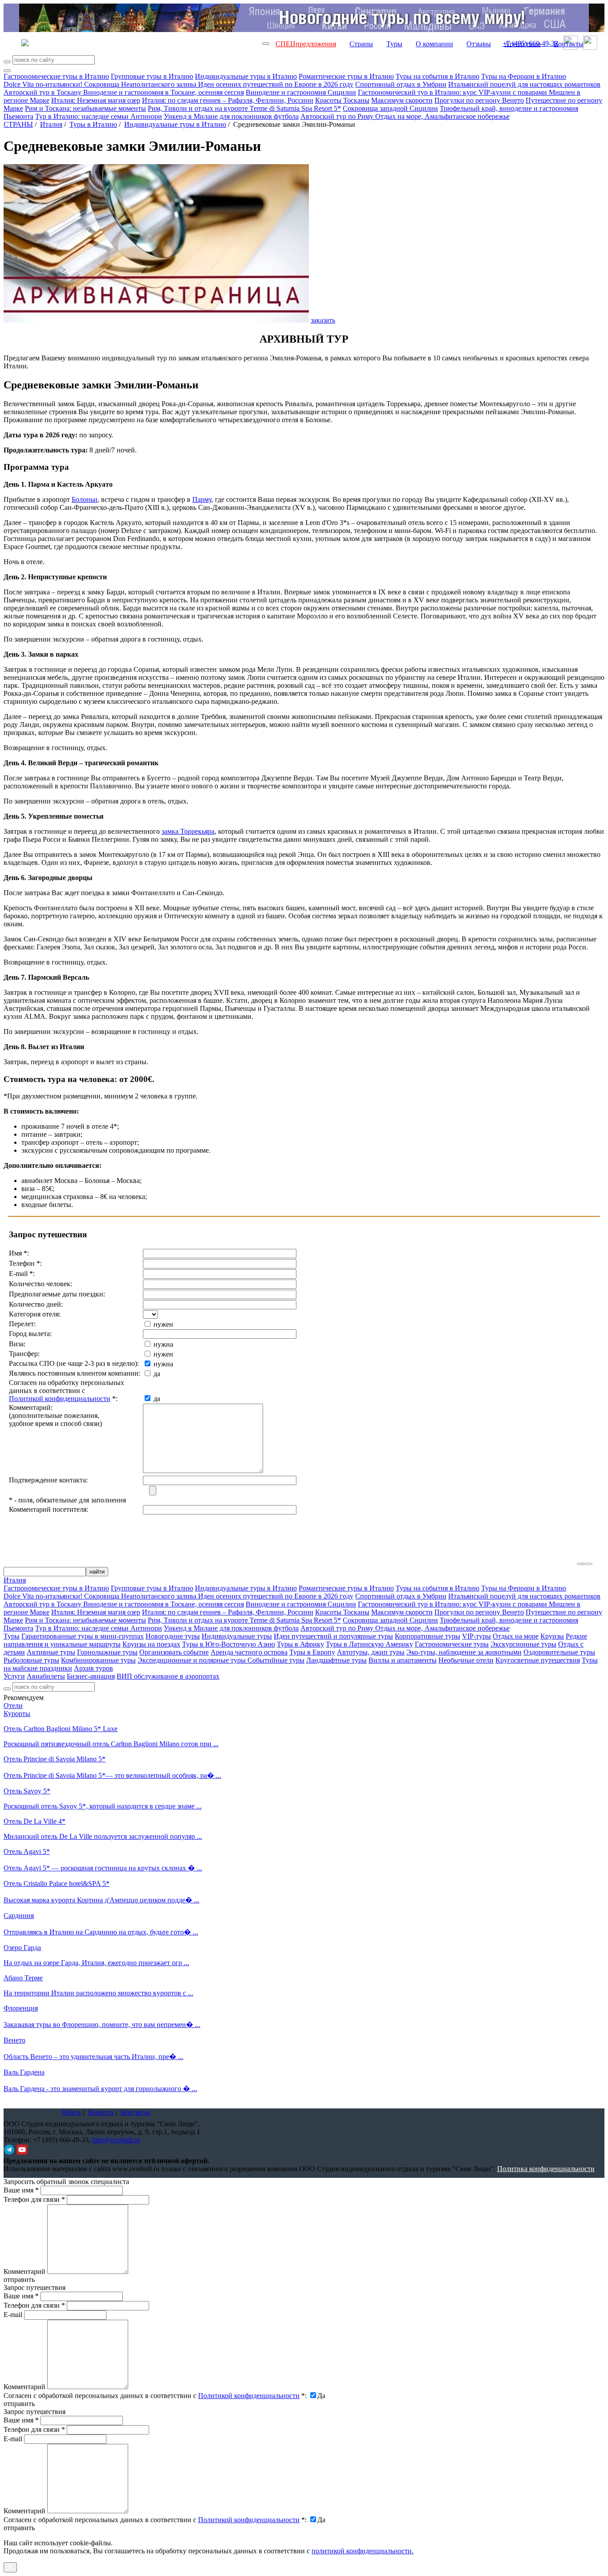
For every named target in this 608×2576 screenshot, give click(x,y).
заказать (323, 320)
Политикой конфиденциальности (60, 1399)
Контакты (569, 44)
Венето (14, 2040)
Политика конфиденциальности (546, 2169)
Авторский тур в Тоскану (43, 92)
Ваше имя (21, 2190)
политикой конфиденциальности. (363, 2551)
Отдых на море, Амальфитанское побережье (442, 116)
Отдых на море (516, 1636)
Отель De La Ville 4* (34, 1821)
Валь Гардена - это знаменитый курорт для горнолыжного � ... (100, 2089)
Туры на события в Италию (438, 76)
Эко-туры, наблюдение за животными (464, 1652)
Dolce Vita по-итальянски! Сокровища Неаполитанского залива (101, 84)
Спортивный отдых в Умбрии (401, 84)
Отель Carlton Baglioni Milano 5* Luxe (61, 1729)
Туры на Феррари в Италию (524, 76)
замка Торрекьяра (188, 831)
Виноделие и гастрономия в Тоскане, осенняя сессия (164, 92)
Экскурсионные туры (523, 1644)
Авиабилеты (46, 1676)
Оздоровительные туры (559, 1652)
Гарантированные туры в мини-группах (83, 1636)
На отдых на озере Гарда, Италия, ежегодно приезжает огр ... (96, 1963)
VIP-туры (476, 1636)
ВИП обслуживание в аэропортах (168, 1676)
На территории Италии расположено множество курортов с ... (98, 1993)
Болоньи (85, 499)
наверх (585, 1563)
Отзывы (479, 44)
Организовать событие (174, 1652)
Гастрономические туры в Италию (56, 76)
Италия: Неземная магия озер (96, 100)
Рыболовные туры (31, 1660)
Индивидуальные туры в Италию (246, 76)
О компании (434, 44)
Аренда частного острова (249, 1652)
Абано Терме (23, 1978)
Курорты (17, 1714)
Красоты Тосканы (342, 100)
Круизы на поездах (151, 1644)
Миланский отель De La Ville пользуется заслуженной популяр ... (103, 1836)
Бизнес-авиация (91, 1676)
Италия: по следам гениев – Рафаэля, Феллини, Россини (228, 100)
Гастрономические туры (452, 1644)
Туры (394, 44)
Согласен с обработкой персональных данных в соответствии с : (155, 2396)
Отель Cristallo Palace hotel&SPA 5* (57, 1884)
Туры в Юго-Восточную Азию (229, 1644)
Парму (202, 499)
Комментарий (24, 2271)
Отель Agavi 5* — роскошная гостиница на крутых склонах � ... (103, 1868)
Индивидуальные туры (237, 1636)
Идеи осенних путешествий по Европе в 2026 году (276, 84)
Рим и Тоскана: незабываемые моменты (85, 108)
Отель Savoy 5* (27, 1791)
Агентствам (522, 44)
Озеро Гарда (22, 1948)
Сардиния (19, 1916)
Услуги (14, 1676)
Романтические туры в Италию (346, 76)
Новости (101, 2112)
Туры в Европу (312, 1652)
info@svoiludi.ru (116, 2140)
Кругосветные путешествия (538, 1660)
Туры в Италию (93, 124)
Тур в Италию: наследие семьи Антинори (99, 116)
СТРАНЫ (18, 124)
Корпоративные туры (428, 1636)
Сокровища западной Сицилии (390, 108)
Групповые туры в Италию (152, 76)
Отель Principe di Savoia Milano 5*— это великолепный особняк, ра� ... (112, 1775)
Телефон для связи (34, 2199)
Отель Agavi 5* (27, 1851)
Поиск (71, 2112)
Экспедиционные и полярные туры (193, 1660)
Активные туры (51, 1652)
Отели (13, 1706)
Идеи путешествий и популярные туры (333, 1636)
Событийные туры (276, 1660)
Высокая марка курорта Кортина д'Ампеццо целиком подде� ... (101, 1900)
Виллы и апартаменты (403, 1660)
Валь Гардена (24, 2072)
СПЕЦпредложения (306, 44)
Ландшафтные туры (336, 1660)
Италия (51, 124)
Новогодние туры (173, 1636)
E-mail (13, 2315)
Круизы (552, 1636)
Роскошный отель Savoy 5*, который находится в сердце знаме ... (103, 1806)
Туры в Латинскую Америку (369, 1644)
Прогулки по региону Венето (479, 100)
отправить (19, 2528)
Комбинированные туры (98, 1660)
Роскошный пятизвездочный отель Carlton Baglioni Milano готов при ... (111, 1744)
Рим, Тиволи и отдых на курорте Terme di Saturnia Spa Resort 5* (244, 108)
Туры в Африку (300, 1644)
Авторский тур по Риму (338, 116)
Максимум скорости (402, 100)
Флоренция (21, 2008)
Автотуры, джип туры (371, 1652)
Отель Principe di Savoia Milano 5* (55, 1759)
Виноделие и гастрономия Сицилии (301, 92)
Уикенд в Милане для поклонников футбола (231, 116)
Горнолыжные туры (107, 1652)
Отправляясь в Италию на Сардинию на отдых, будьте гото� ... (101, 1932)
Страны (361, 44)
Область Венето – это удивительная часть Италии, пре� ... (93, 2057)
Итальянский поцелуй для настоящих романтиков (524, 84)
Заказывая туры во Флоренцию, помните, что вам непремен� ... (102, 2025)
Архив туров (93, 1668)
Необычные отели (466, 1660)
